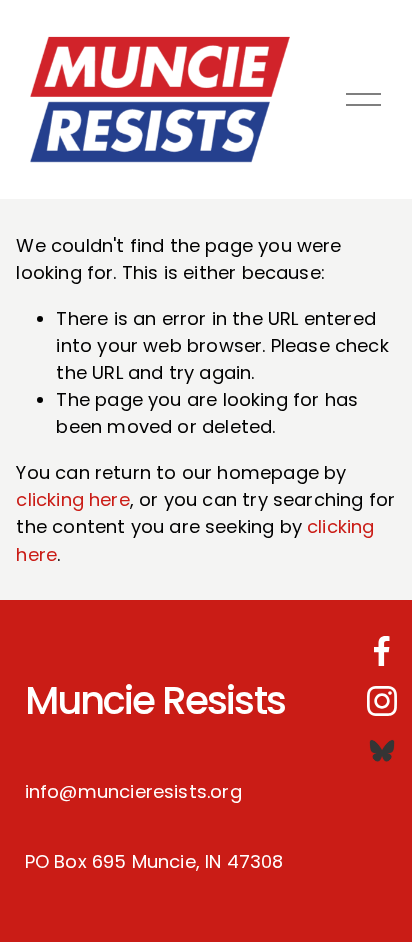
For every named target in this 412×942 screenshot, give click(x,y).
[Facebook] (382, 651)
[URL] (382, 751)
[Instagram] (382, 701)
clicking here (72, 499)
